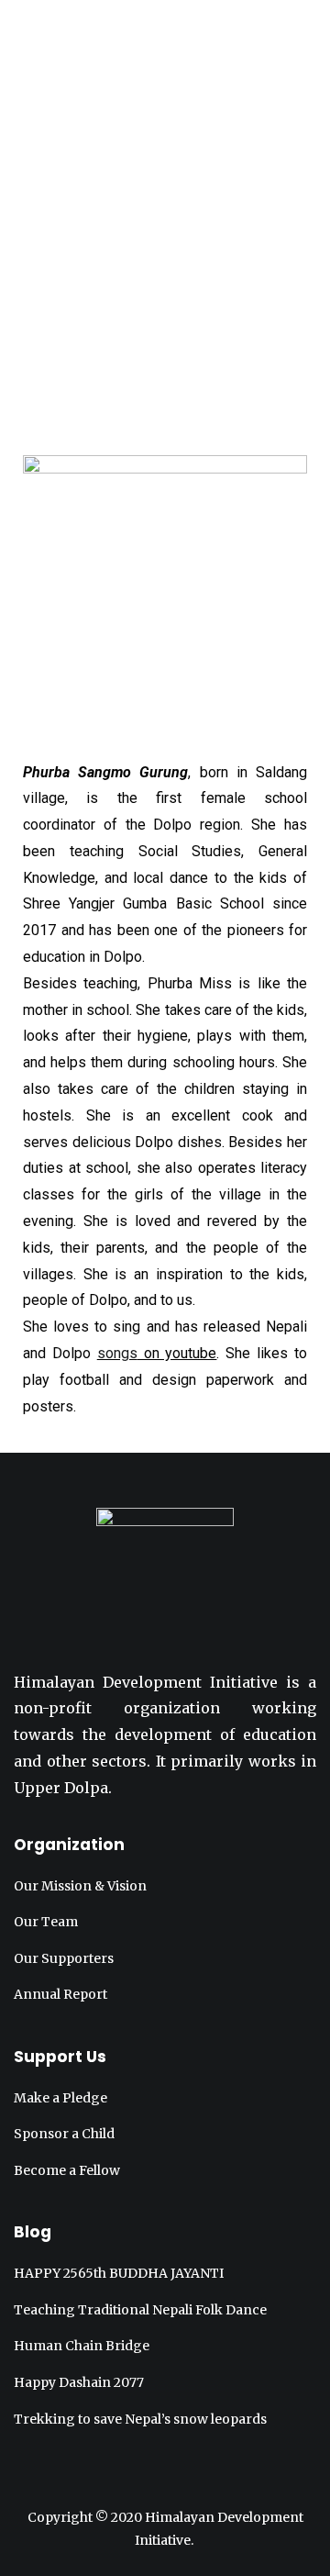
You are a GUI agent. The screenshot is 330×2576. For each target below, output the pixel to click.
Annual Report (60, 1994)
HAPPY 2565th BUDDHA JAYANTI (119, 2273)
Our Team (46, 1922)
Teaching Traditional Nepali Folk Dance (140, 2310)
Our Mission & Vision (80, 1886)
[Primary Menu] (165, 34)
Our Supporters (64, 1958)
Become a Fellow (67, 2170)
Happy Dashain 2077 (79, 2382)
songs (117, 1353)
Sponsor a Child (64, 2134)
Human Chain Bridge (82, 2346)
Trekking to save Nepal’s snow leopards (140, 2419)
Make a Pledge (60, 2098)
